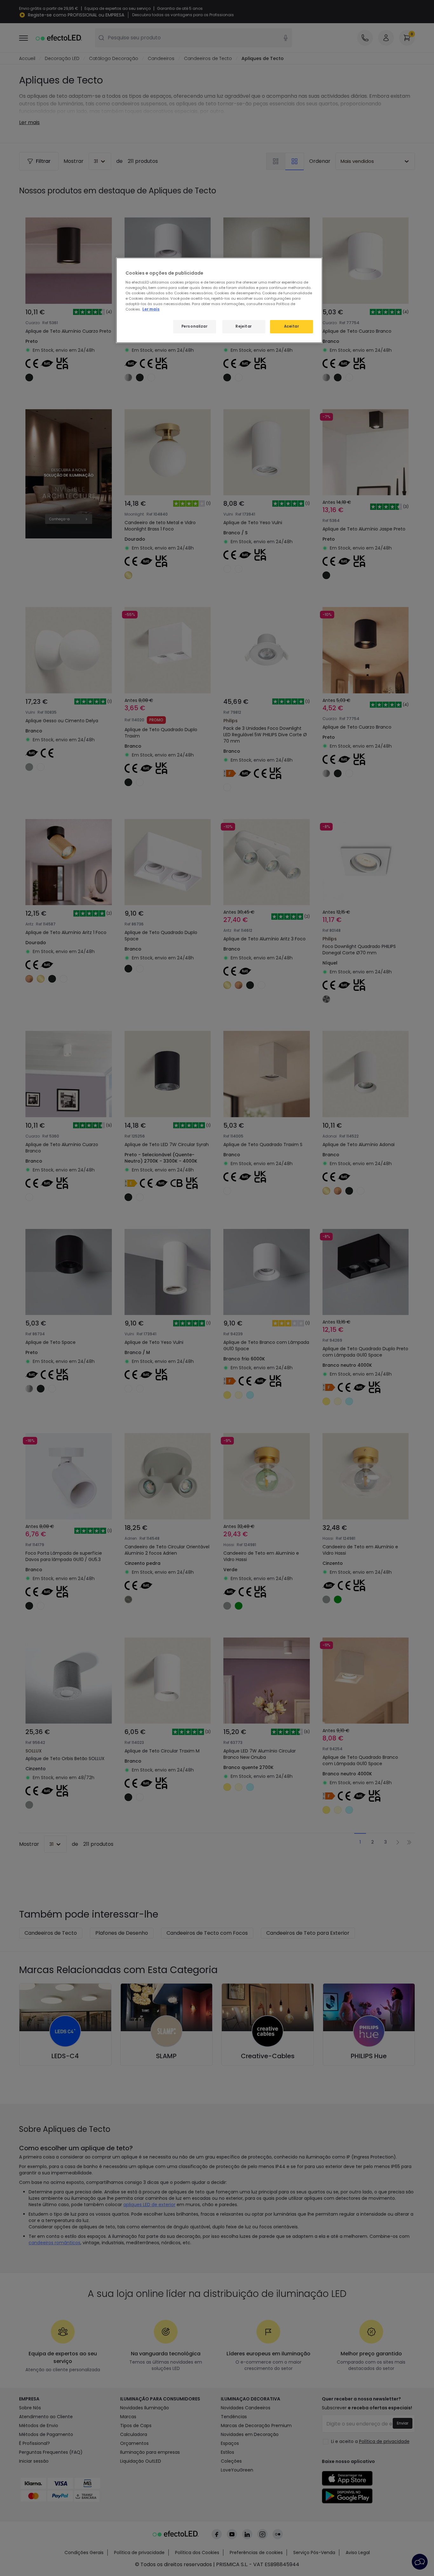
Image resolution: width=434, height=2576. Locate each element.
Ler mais (151, 309)
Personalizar (195, 326)
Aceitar (292, 326)
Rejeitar (244, 326)
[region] (219, 300)
